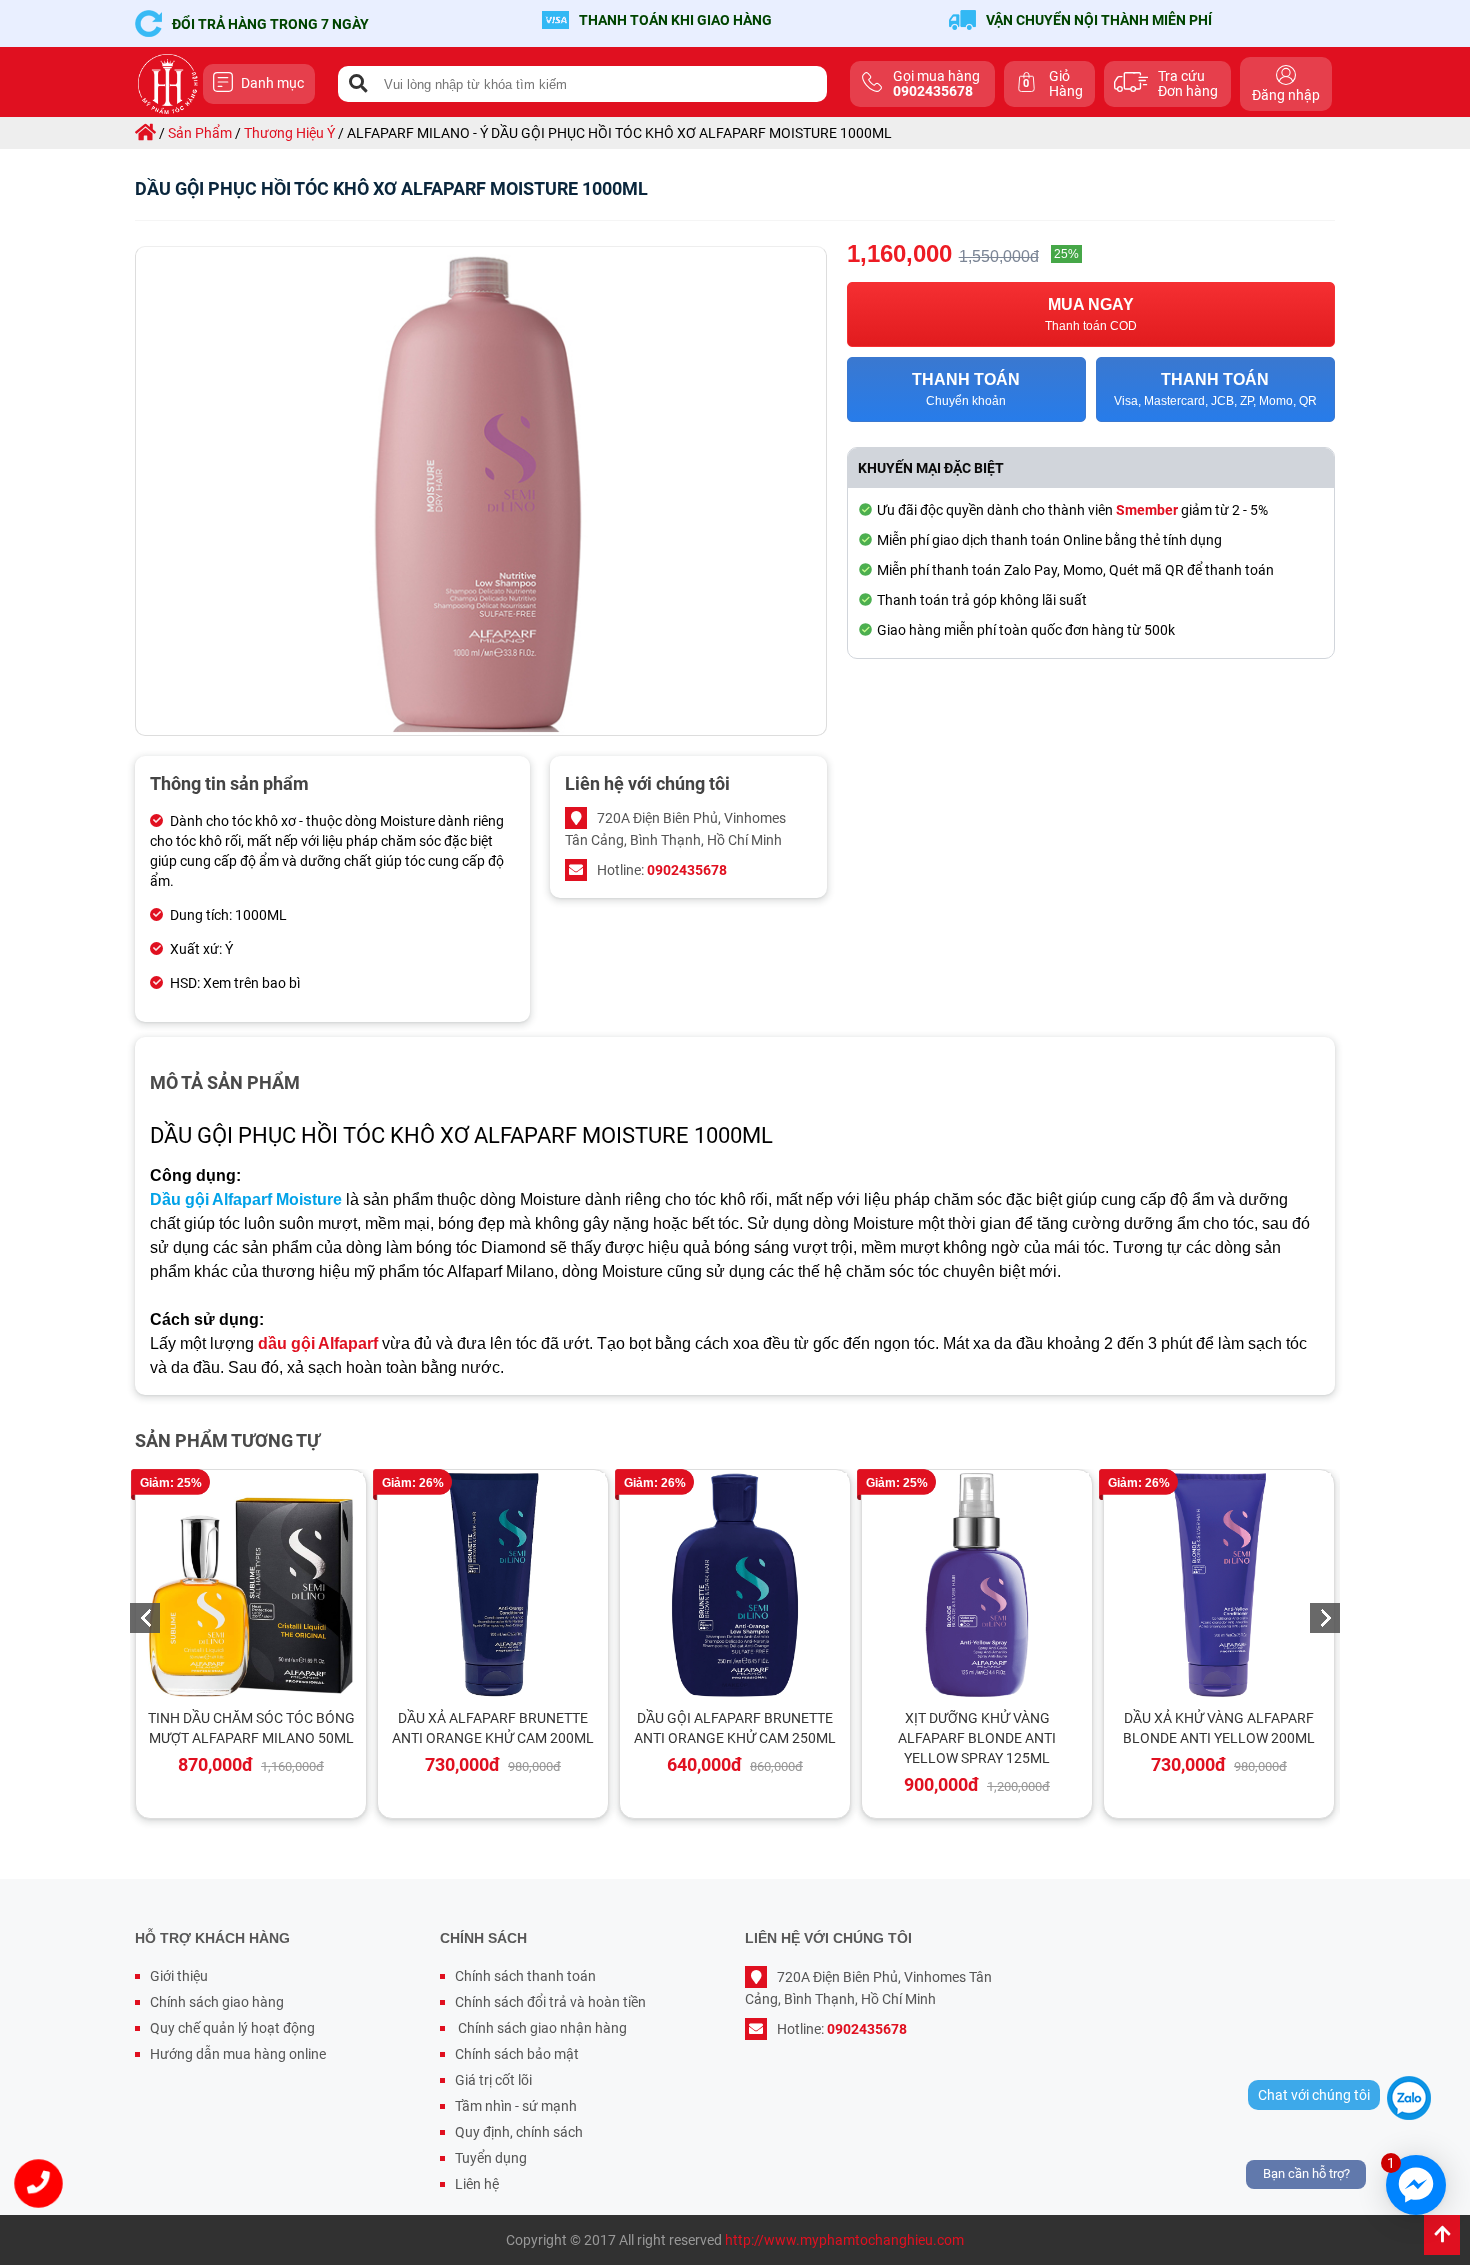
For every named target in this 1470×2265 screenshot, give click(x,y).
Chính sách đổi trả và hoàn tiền (550, 2002)
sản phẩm (200, 133)
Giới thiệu (179, 1976)
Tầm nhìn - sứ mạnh (516, 2106)
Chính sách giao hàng (217, 2002)
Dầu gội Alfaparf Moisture (246, 1199)
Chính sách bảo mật (517, 2054)
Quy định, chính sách (519, 2132)
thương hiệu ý (289, 133)
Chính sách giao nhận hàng (541, 2028)
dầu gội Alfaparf (318, 1343)
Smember (1147, 510)
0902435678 (687, 870)
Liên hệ (477, 2184)
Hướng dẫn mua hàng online (238, 2054)
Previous (145, 1618)
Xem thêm (260, 1582)
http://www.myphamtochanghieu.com (844, 2240)
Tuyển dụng (491, 2158)
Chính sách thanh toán (525, 1976)
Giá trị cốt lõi (493, 2080)
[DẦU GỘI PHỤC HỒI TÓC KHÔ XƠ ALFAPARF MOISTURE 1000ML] (481, 491)
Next (1325, 1618)
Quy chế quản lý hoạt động (232, 2028)
